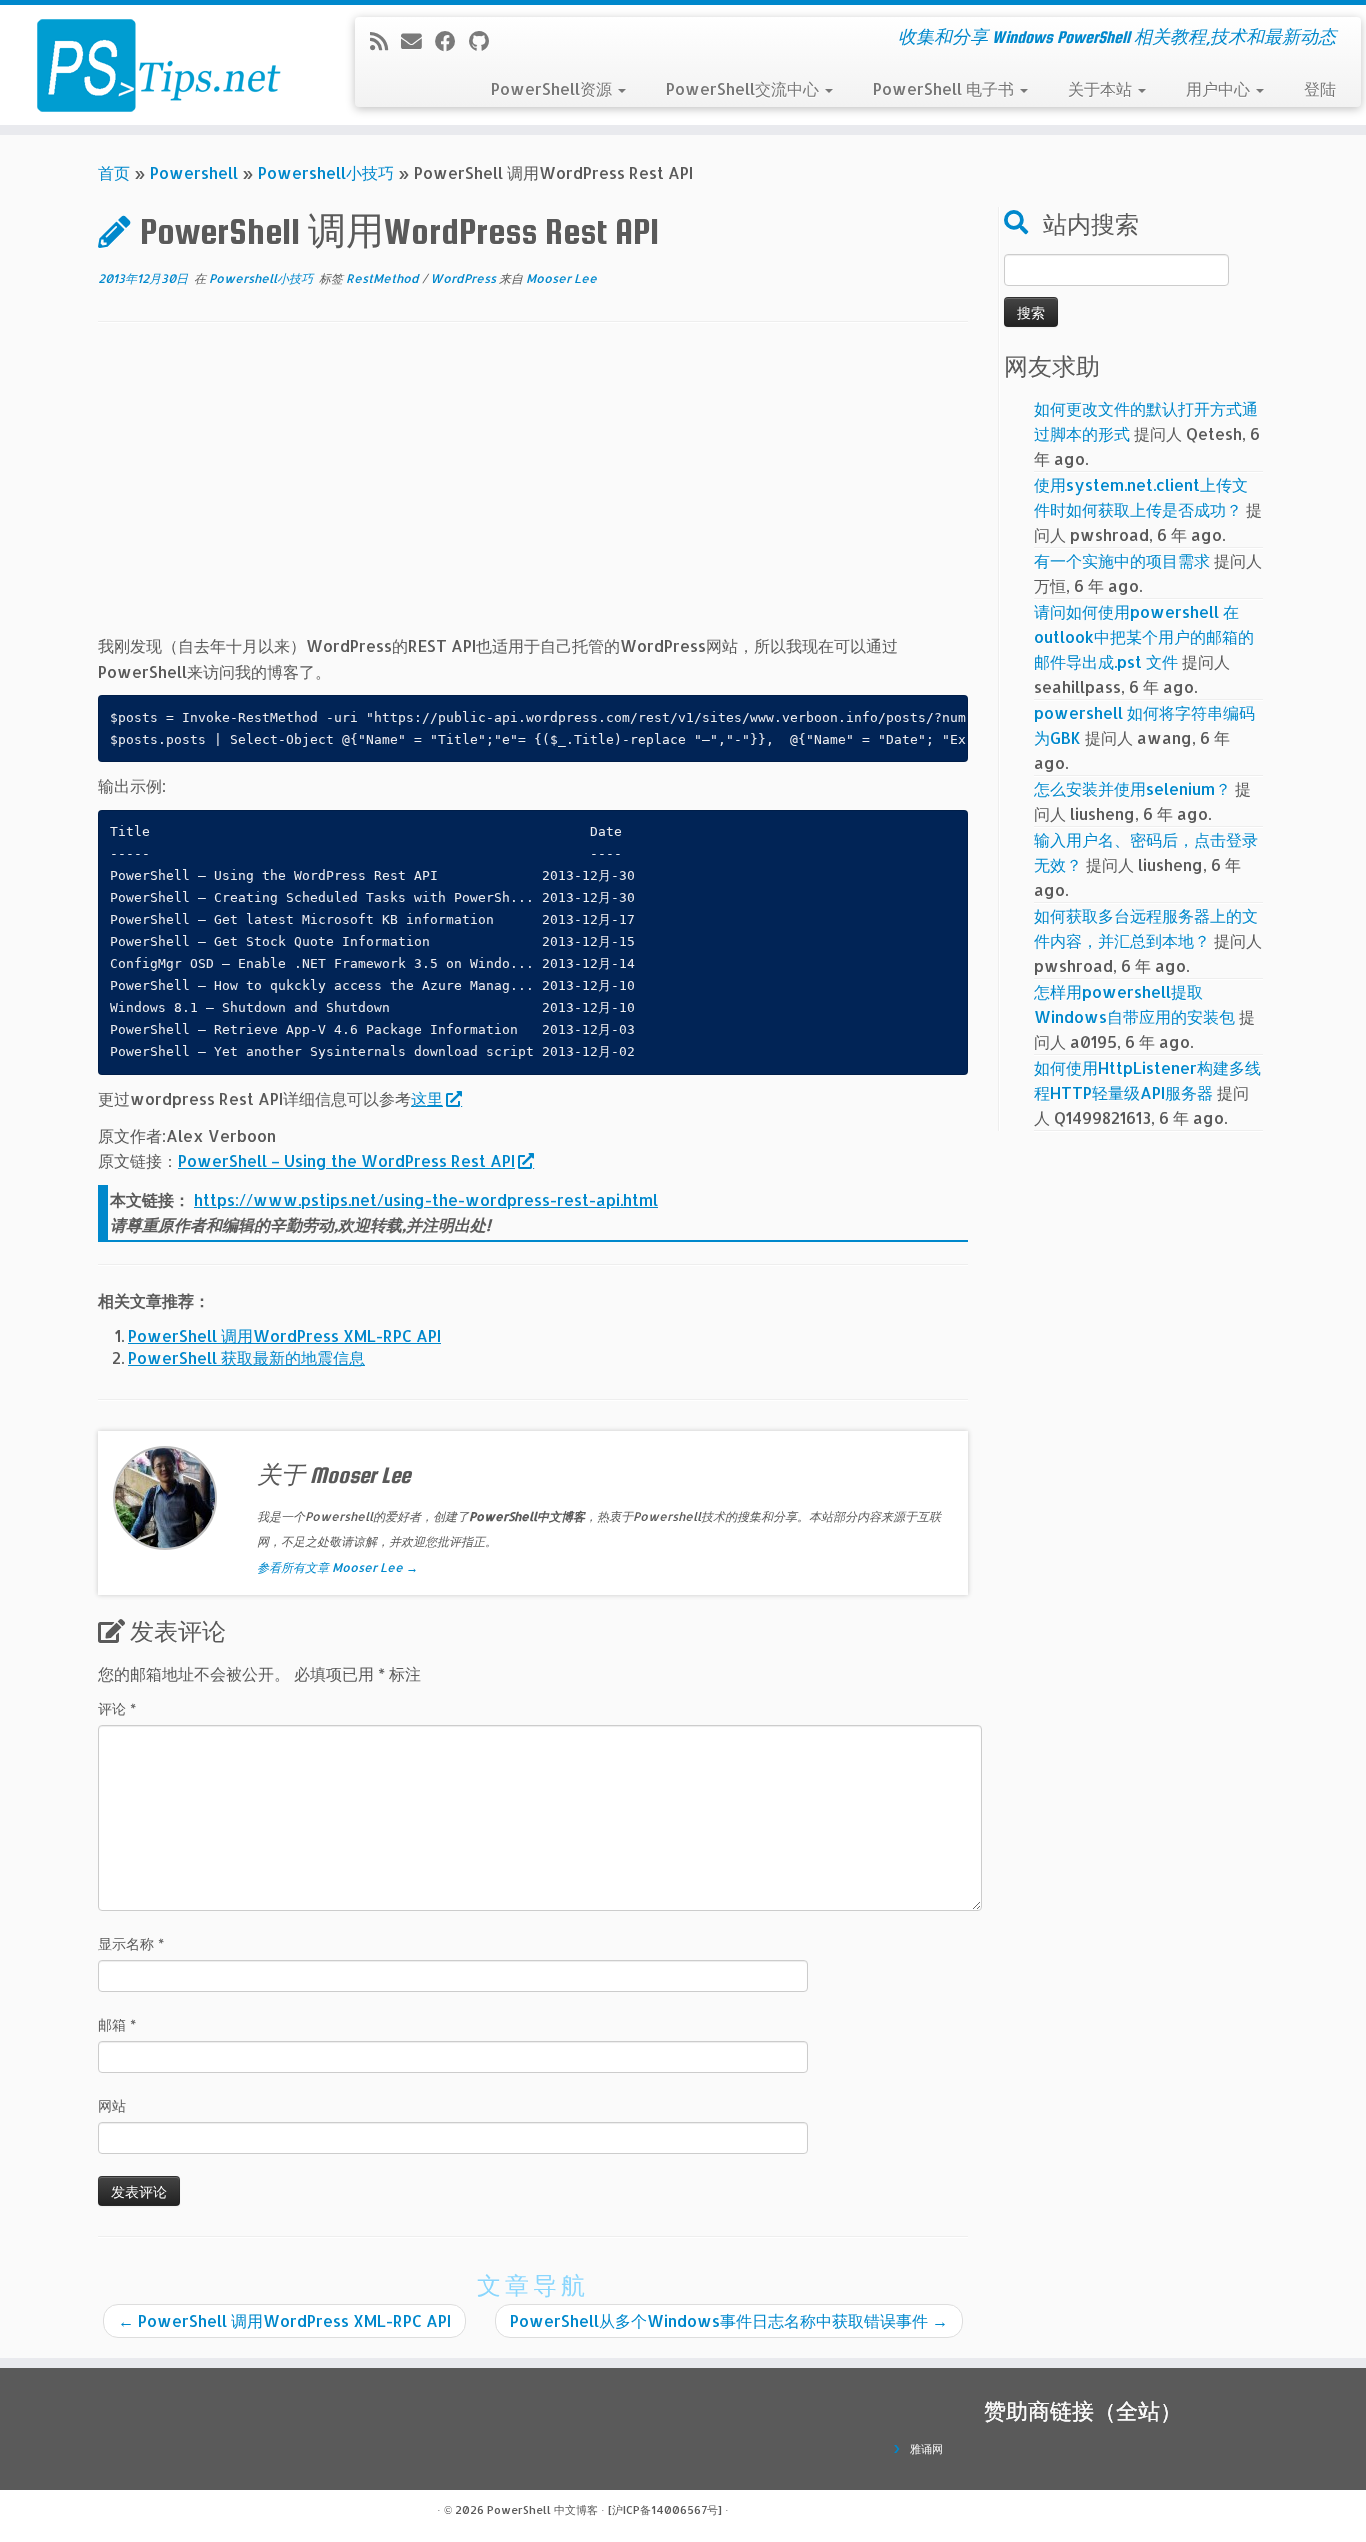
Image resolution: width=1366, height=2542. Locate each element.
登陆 (1320, 88)
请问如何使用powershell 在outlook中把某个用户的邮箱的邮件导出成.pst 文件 (1144, 636)
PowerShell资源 (553, 88)
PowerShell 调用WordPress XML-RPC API (284, 1335)
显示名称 (131, 1943)
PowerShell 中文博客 (542, 2510)
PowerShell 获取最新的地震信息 (246, 1357)
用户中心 (1220, 88)
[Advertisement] (533, 493)
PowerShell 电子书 (945, 88)
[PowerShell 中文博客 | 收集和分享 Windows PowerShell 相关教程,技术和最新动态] (157, 65)
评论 (117, 1708)
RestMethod (384, 278)
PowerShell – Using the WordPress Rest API (346, 1160)
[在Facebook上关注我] (452, 41)
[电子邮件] (418, 41)
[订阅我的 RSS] (385, 41)
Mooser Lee (561, 278)
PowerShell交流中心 (744, 88)
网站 (112, 2105)
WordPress (464, 278)
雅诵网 (926, 2449)
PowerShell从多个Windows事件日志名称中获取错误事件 (729, 2320)
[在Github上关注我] (485, 41)
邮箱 (117, 2024)
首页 (114, 172)
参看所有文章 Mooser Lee (337, 1567)
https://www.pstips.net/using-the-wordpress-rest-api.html (426, 1199)
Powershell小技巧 (326, 172)
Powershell (194, 172)
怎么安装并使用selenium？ (1132, 788)
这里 (427, 1098)
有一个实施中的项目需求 (1122, 560)
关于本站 (1102, 88)
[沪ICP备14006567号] (665, 2510)
